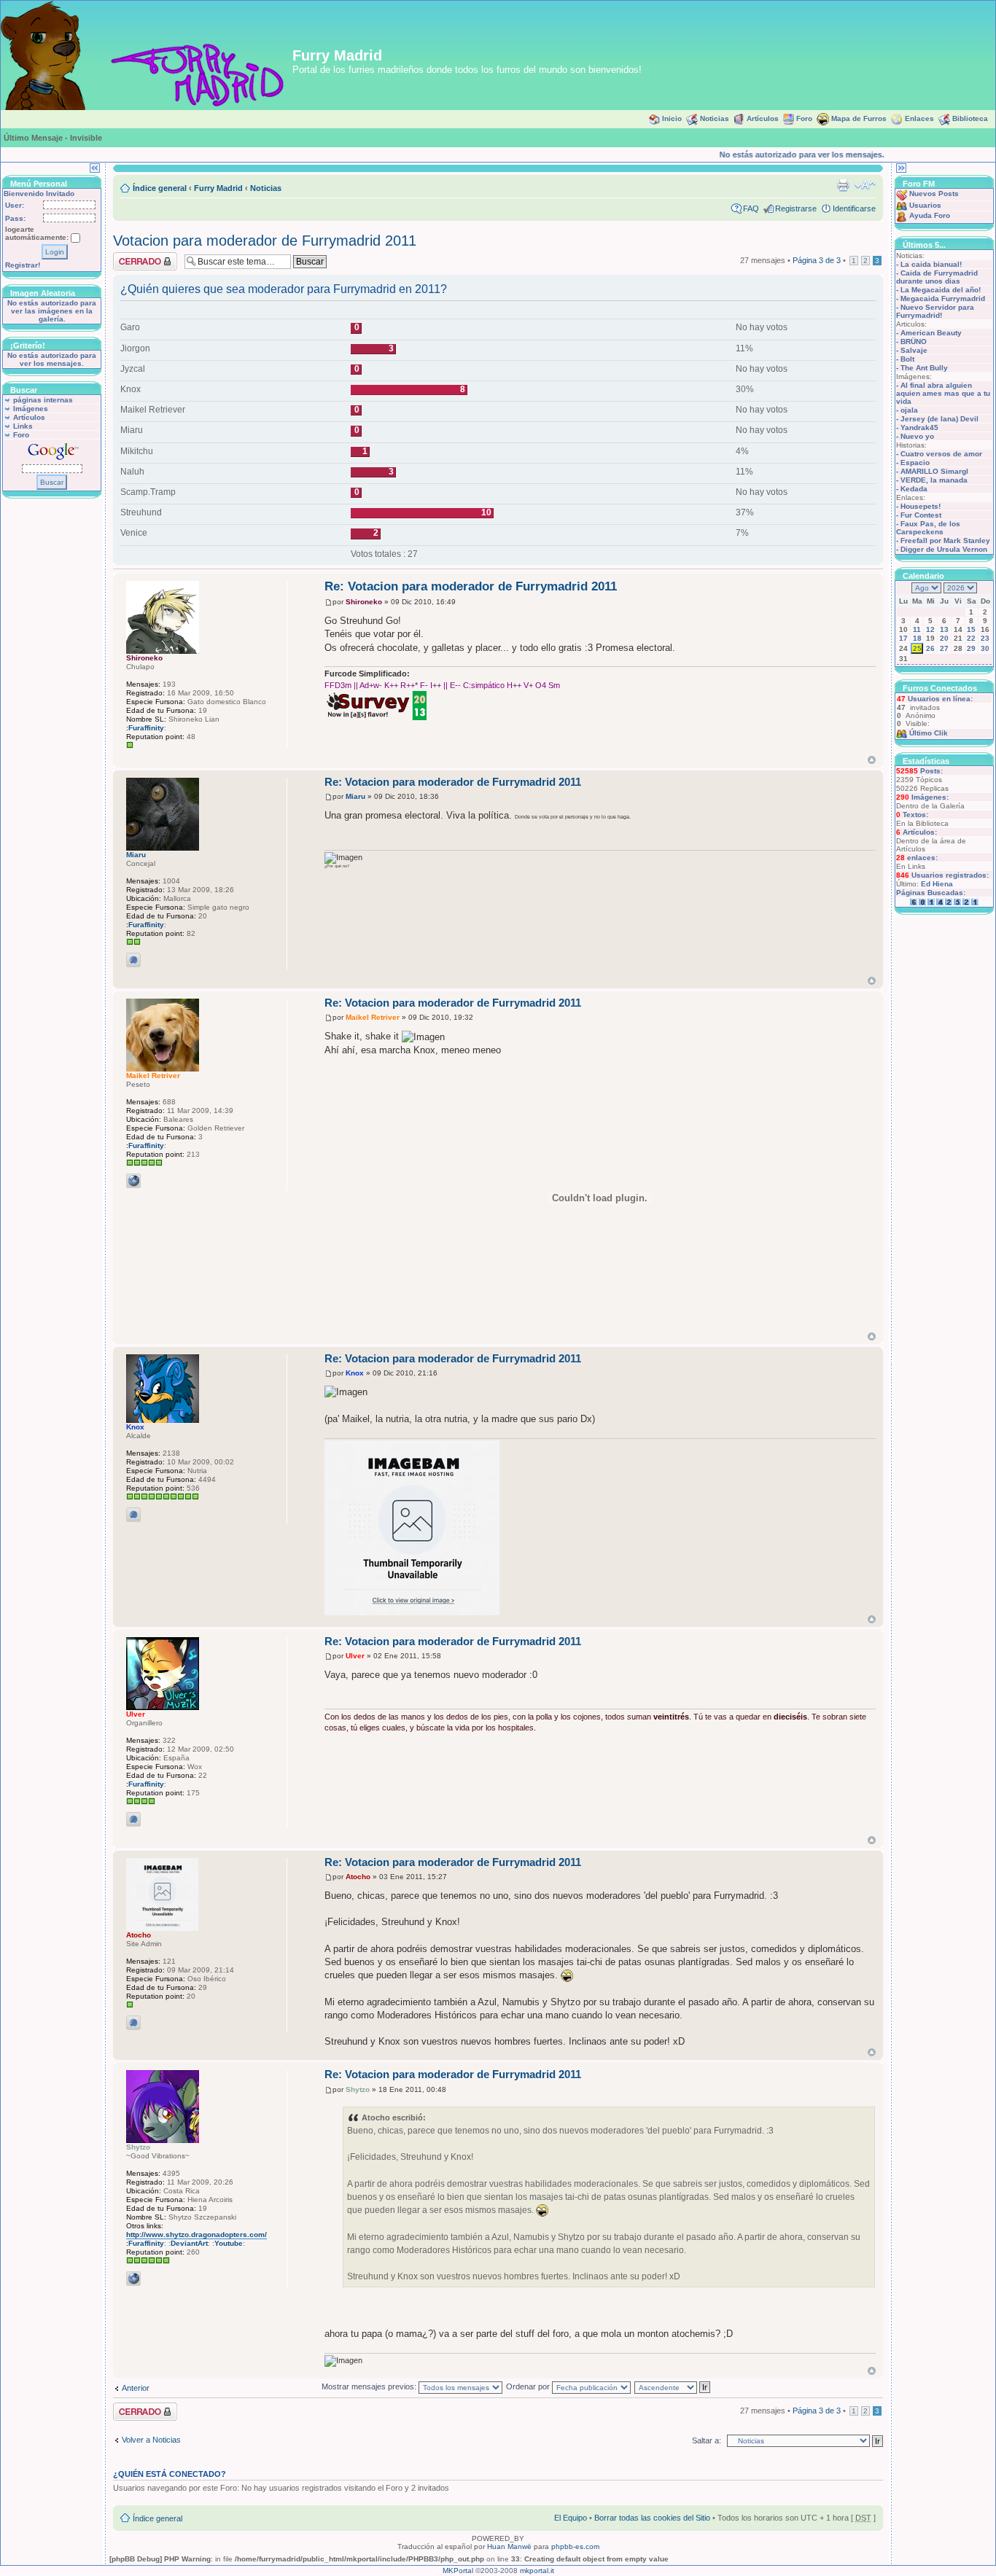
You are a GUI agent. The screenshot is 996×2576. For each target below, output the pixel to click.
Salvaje (914, 350)
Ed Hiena (937, 884)
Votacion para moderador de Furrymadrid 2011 (265, 241)
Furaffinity (146, 728)
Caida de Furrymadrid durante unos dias (937, 277)
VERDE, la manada (934, 480)
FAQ (751, 208)
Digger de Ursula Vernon (944, 549)
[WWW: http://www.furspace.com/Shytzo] (133, 2279)
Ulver (355, 1656)
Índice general (160, 188)
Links (23, 426)
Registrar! (23, 265)
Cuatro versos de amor (941, 454)
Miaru (355, 796)
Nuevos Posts (934, 194)
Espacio (915, 462)
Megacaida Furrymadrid (943, 298)
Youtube (229, 2243)
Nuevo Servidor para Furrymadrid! (935, 311)
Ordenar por (529, 2386)
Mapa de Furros (859, 118)
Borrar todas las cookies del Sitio (652, 2518)
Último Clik (929, 733)
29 (971, 648)
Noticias (715, 118)
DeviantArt (189, 2243)
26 (930, 648)
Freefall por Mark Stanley (945, 540)
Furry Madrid (218, 188)
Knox (355, 1373)
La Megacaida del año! (941, 290)
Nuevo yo (917, 436)
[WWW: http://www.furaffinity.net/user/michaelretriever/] (133, 1181)
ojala (909, 410)
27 (944, 648)
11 (917, 629)
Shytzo (358, 2089)
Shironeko (364, 602)
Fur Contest (921, 515)
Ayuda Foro (930, 215)
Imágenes (31, 409)
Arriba (872, 760)
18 (917, 638)
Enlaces (919, 118)
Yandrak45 (919, 428)
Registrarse (796, 208)
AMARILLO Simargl (934, 471)
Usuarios (925, 205)
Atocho (358, 1877)
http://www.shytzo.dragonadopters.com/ (197, 2235)
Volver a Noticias (151, 2440)
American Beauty (931, 333)
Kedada (914, 489)
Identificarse (854, 208)
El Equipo (571, 2518)
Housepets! (921, 506)
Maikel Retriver (373, 1017)
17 (903, 638)
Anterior (136, 2388)
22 (971, 638)
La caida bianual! (931, 264)
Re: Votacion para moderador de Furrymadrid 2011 (471, 586)
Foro (804, 118)
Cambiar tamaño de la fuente (865, 185)
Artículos (763, 118)
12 (930, 629)
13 (944, 629)
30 (985, 648)
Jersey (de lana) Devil (939, 419)
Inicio (672, 118)
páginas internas (43, 400)
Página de (817, 260)
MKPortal (458, 2571)
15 (971, 629)
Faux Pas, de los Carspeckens (928, 528)
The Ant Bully (924, 368)
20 (944, 638)
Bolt (907, 359)
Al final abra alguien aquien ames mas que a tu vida (943, 393)
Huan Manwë (509, 2546)
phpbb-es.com (575, 2546)
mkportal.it (537, 2571)
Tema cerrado (138, 257)
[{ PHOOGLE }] (133, 960)
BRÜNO (914, 341)
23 (985, 638)
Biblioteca (970, 118)
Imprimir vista (843, 185)
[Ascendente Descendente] (673, 2386)
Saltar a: (707, 2440)
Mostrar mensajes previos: (370, 2386)
